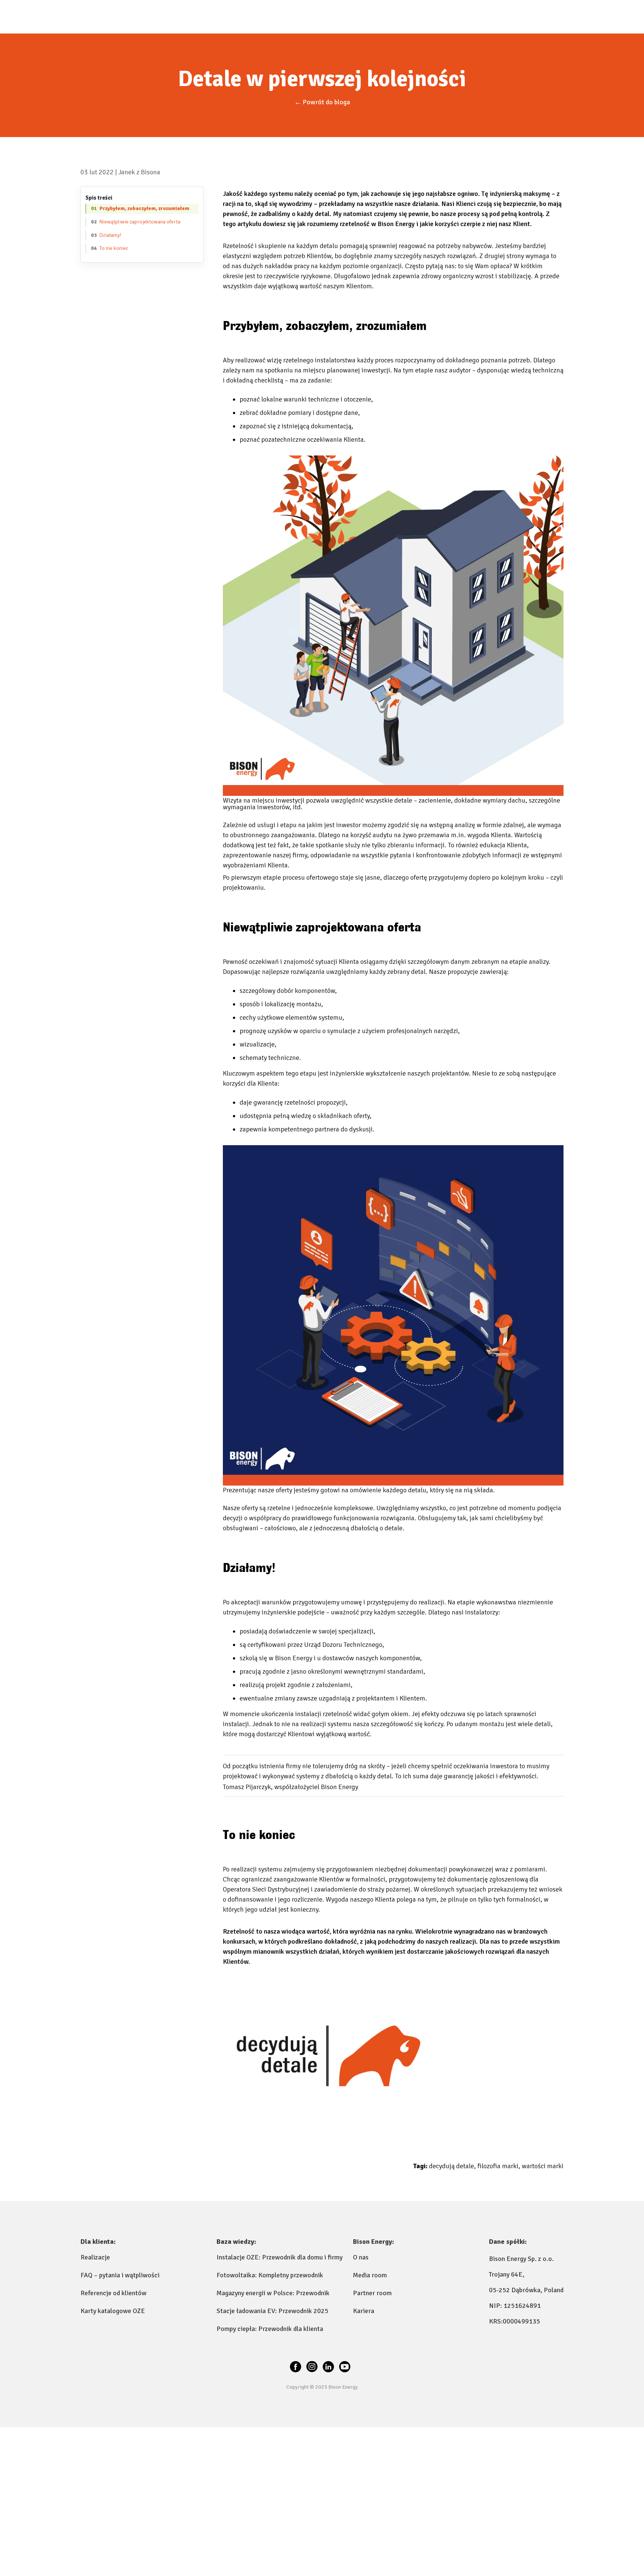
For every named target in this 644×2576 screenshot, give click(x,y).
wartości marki (543, 2166)
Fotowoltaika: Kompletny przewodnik (270, 2275)
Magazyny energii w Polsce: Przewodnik (273, 2293)
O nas (361, 2257)
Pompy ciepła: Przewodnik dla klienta (270, 2329)
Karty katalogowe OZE (113, 2311)
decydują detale (452, 2166)
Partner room (372, 2293)
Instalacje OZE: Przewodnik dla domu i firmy (280, 2257)
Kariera (364, 2311)
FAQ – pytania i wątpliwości (120, 2275)
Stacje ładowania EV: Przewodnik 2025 (272, 2311)
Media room (370, 2275)
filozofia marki (499, 2166)
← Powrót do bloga (322, 102)
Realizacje (95, 2257)
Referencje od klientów (113, 2293)
